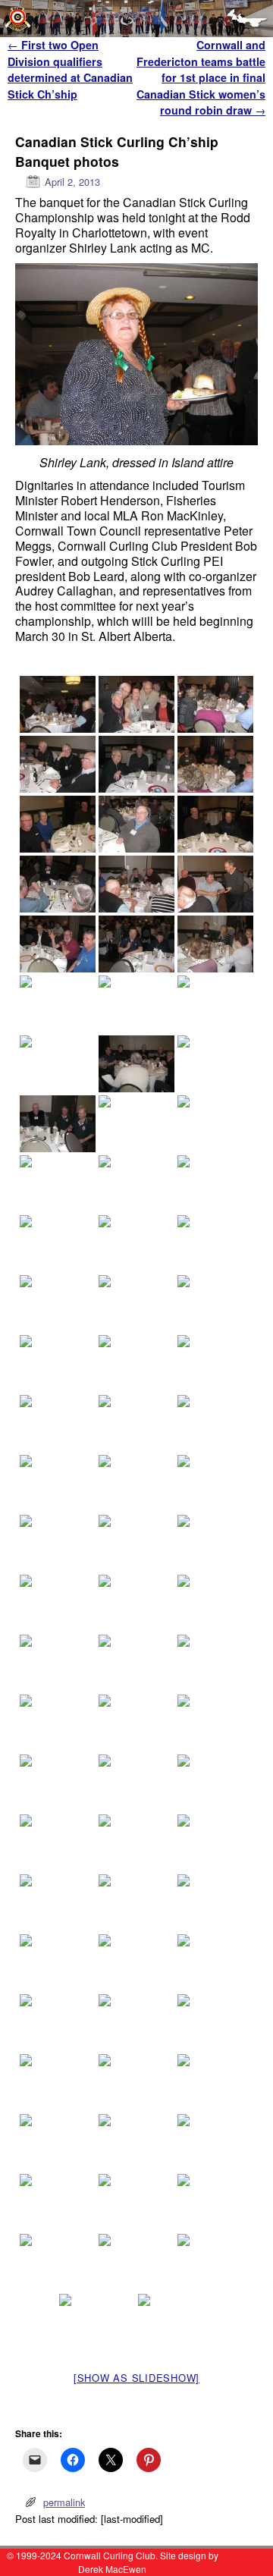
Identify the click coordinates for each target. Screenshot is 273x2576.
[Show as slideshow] (136, 2378)
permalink (64, 2502)
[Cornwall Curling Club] (136, 19)
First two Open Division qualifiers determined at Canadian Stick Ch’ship (70, 69)
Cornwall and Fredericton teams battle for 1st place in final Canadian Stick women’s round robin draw (201, 77)
